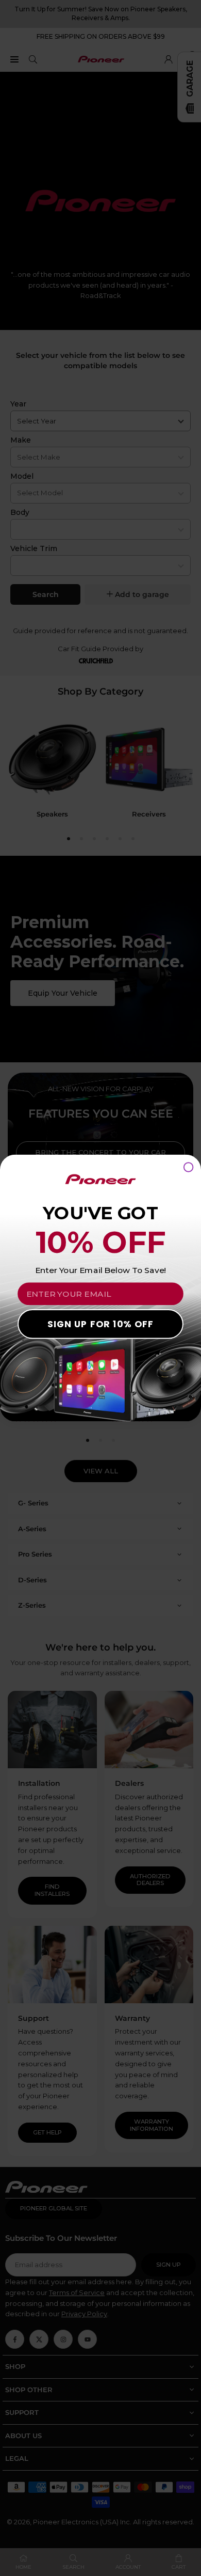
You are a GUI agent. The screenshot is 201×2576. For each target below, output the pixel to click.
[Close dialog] (189, 1167)
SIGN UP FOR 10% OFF (100, 1324)
